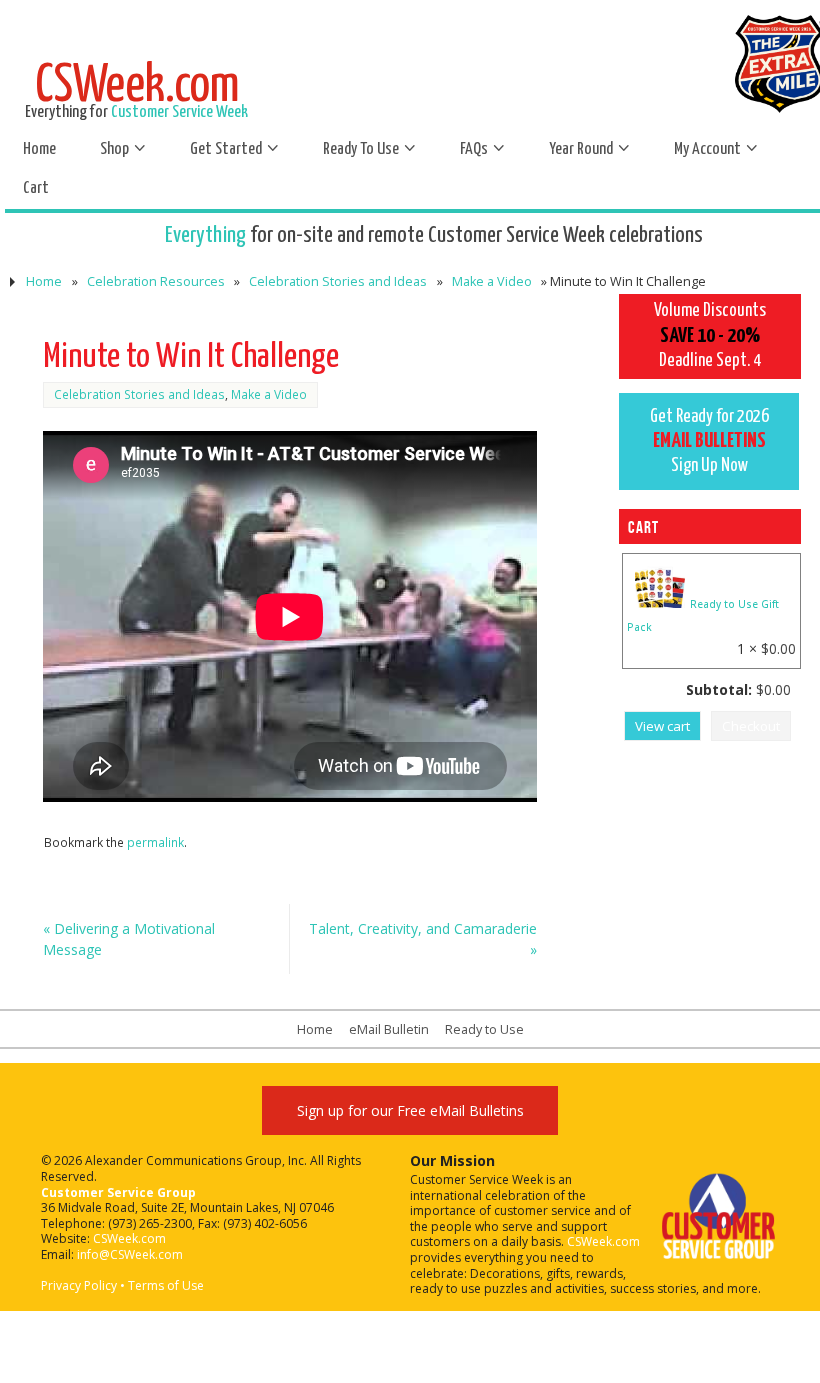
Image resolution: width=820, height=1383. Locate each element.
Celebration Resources (156, 281)
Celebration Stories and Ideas (338, 281)
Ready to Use (484, 1029)
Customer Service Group (118, 1192)
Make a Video (492, 281)
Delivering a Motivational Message (129, 939)
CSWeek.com (129, 1238)
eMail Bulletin (389, 1029)
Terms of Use (166, 1285)
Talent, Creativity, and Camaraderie (423, 939)
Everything (205, 235)
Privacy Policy (79, 1285)
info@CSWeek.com (130, 1254)
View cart (662, 726)
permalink (155, 842)
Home (44, 281)
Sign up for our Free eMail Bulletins (410, 1110)
